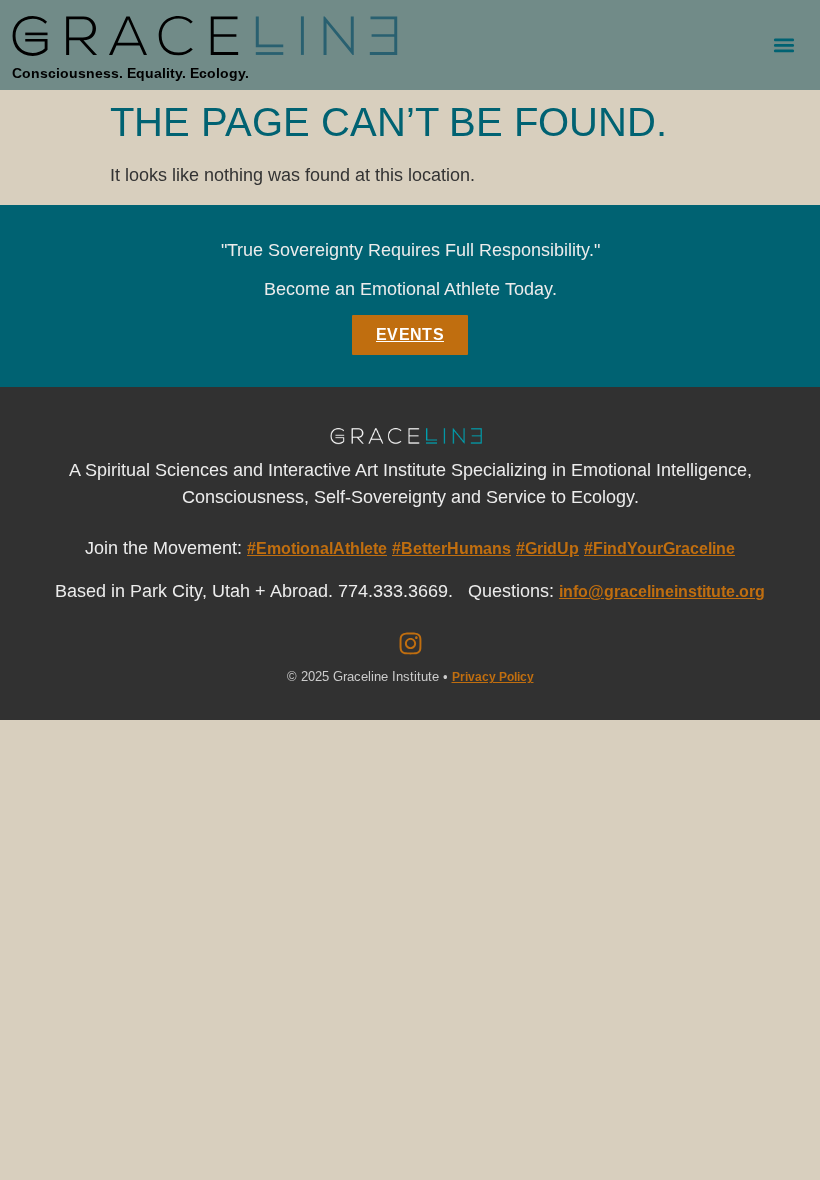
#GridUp (547, 548)
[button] (783, 45)
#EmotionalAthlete (317, 548)
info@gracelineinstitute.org (662, 591)
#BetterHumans (451, 548)
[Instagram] (410, 644)
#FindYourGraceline (659, 548)
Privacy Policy (493, 677)
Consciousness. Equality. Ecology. (130, 73)
